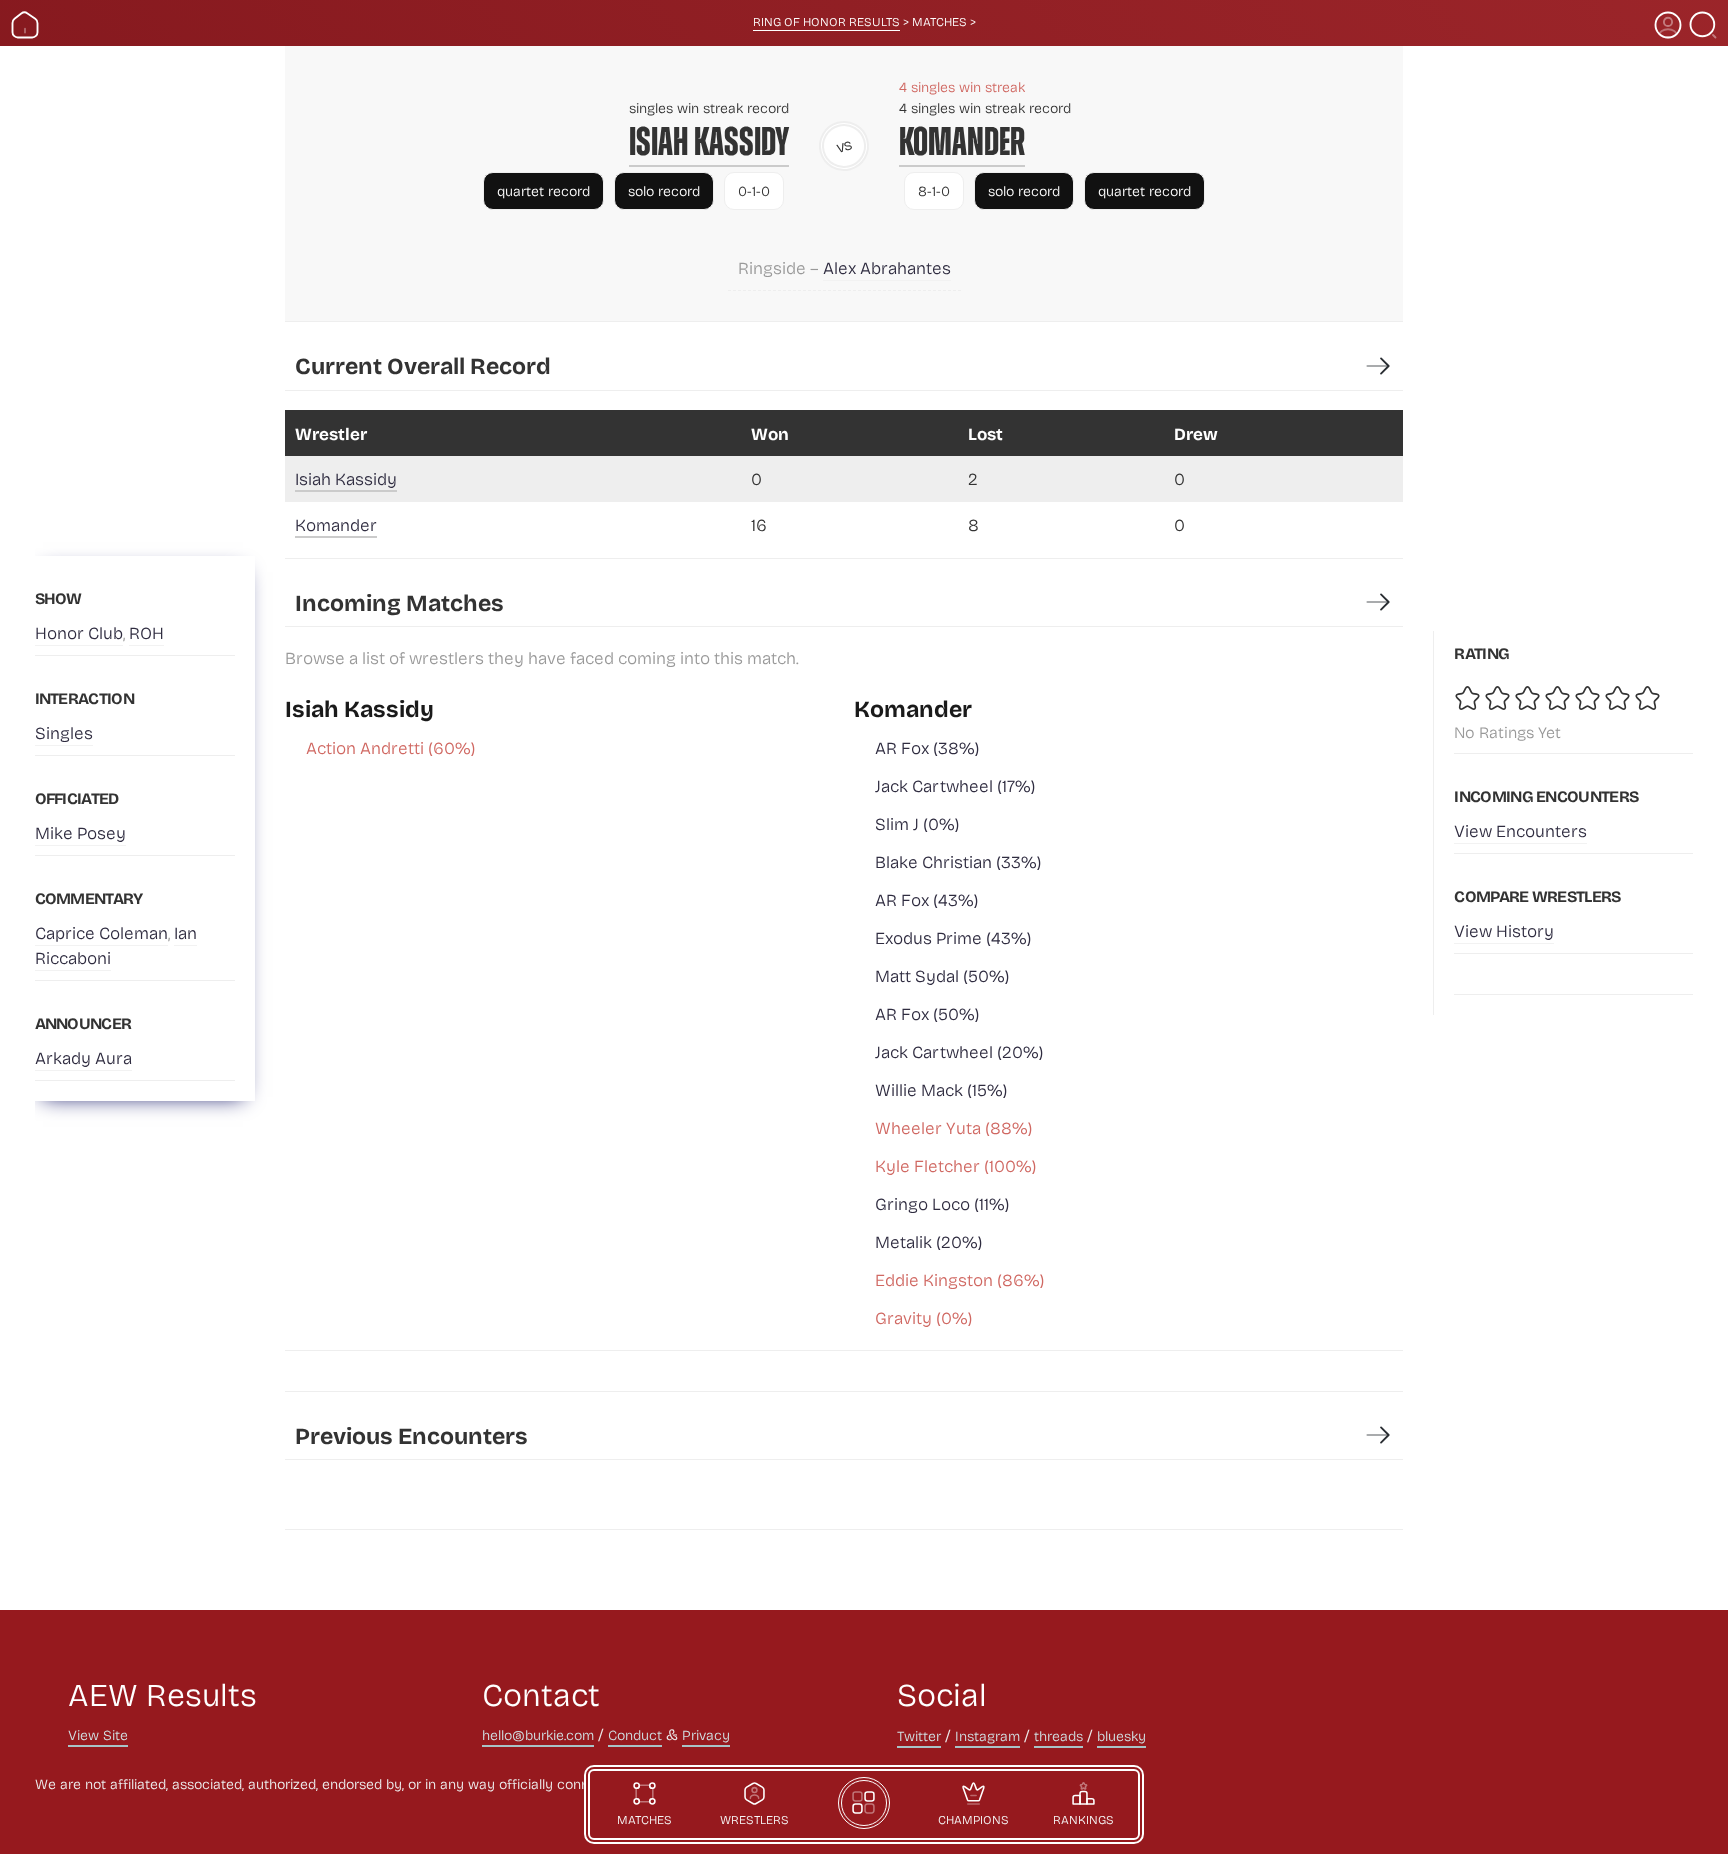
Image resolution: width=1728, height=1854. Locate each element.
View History (1504, 930)
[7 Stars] (1649, 698)
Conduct (635, 1734)
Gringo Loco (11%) (942, 1203)
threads (1058, 1735)
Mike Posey (80, 832)
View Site (98, 1734)
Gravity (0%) (923, 1317)
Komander (962, 141)
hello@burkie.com (538, 1734)
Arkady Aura (83, 1057)
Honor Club (79, 632)
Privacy (706, 1734)
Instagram (987, 1735)
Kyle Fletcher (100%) (955, 1165)
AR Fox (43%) (926, 899)
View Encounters (1520, 830)
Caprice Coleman (101, 932)
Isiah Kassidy (709, 141)
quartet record (543, 190)
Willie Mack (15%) (941, 1089)
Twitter (919, 1735)
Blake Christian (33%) (958, 861)
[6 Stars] (1619, 698)
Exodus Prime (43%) (953, 937)
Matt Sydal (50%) (942, 975)
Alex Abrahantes (887, 267)
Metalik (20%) (928, 1241)
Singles (64, 732)
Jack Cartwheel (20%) (959, 1051)
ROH (146, 632)
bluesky (1121, 1735)
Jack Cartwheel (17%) (955, 785)
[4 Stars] (1559, 698)
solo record (664, 190)
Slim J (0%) (917, 823)
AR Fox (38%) (927, 747)
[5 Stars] (1589, 698)
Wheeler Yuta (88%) (953, 1127)
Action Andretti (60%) (390, 747)
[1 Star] (1469, 698)
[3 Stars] (1529, 698)
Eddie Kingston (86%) (959, 1279)
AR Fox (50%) (927, 1013)
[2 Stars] (1499, 698)
